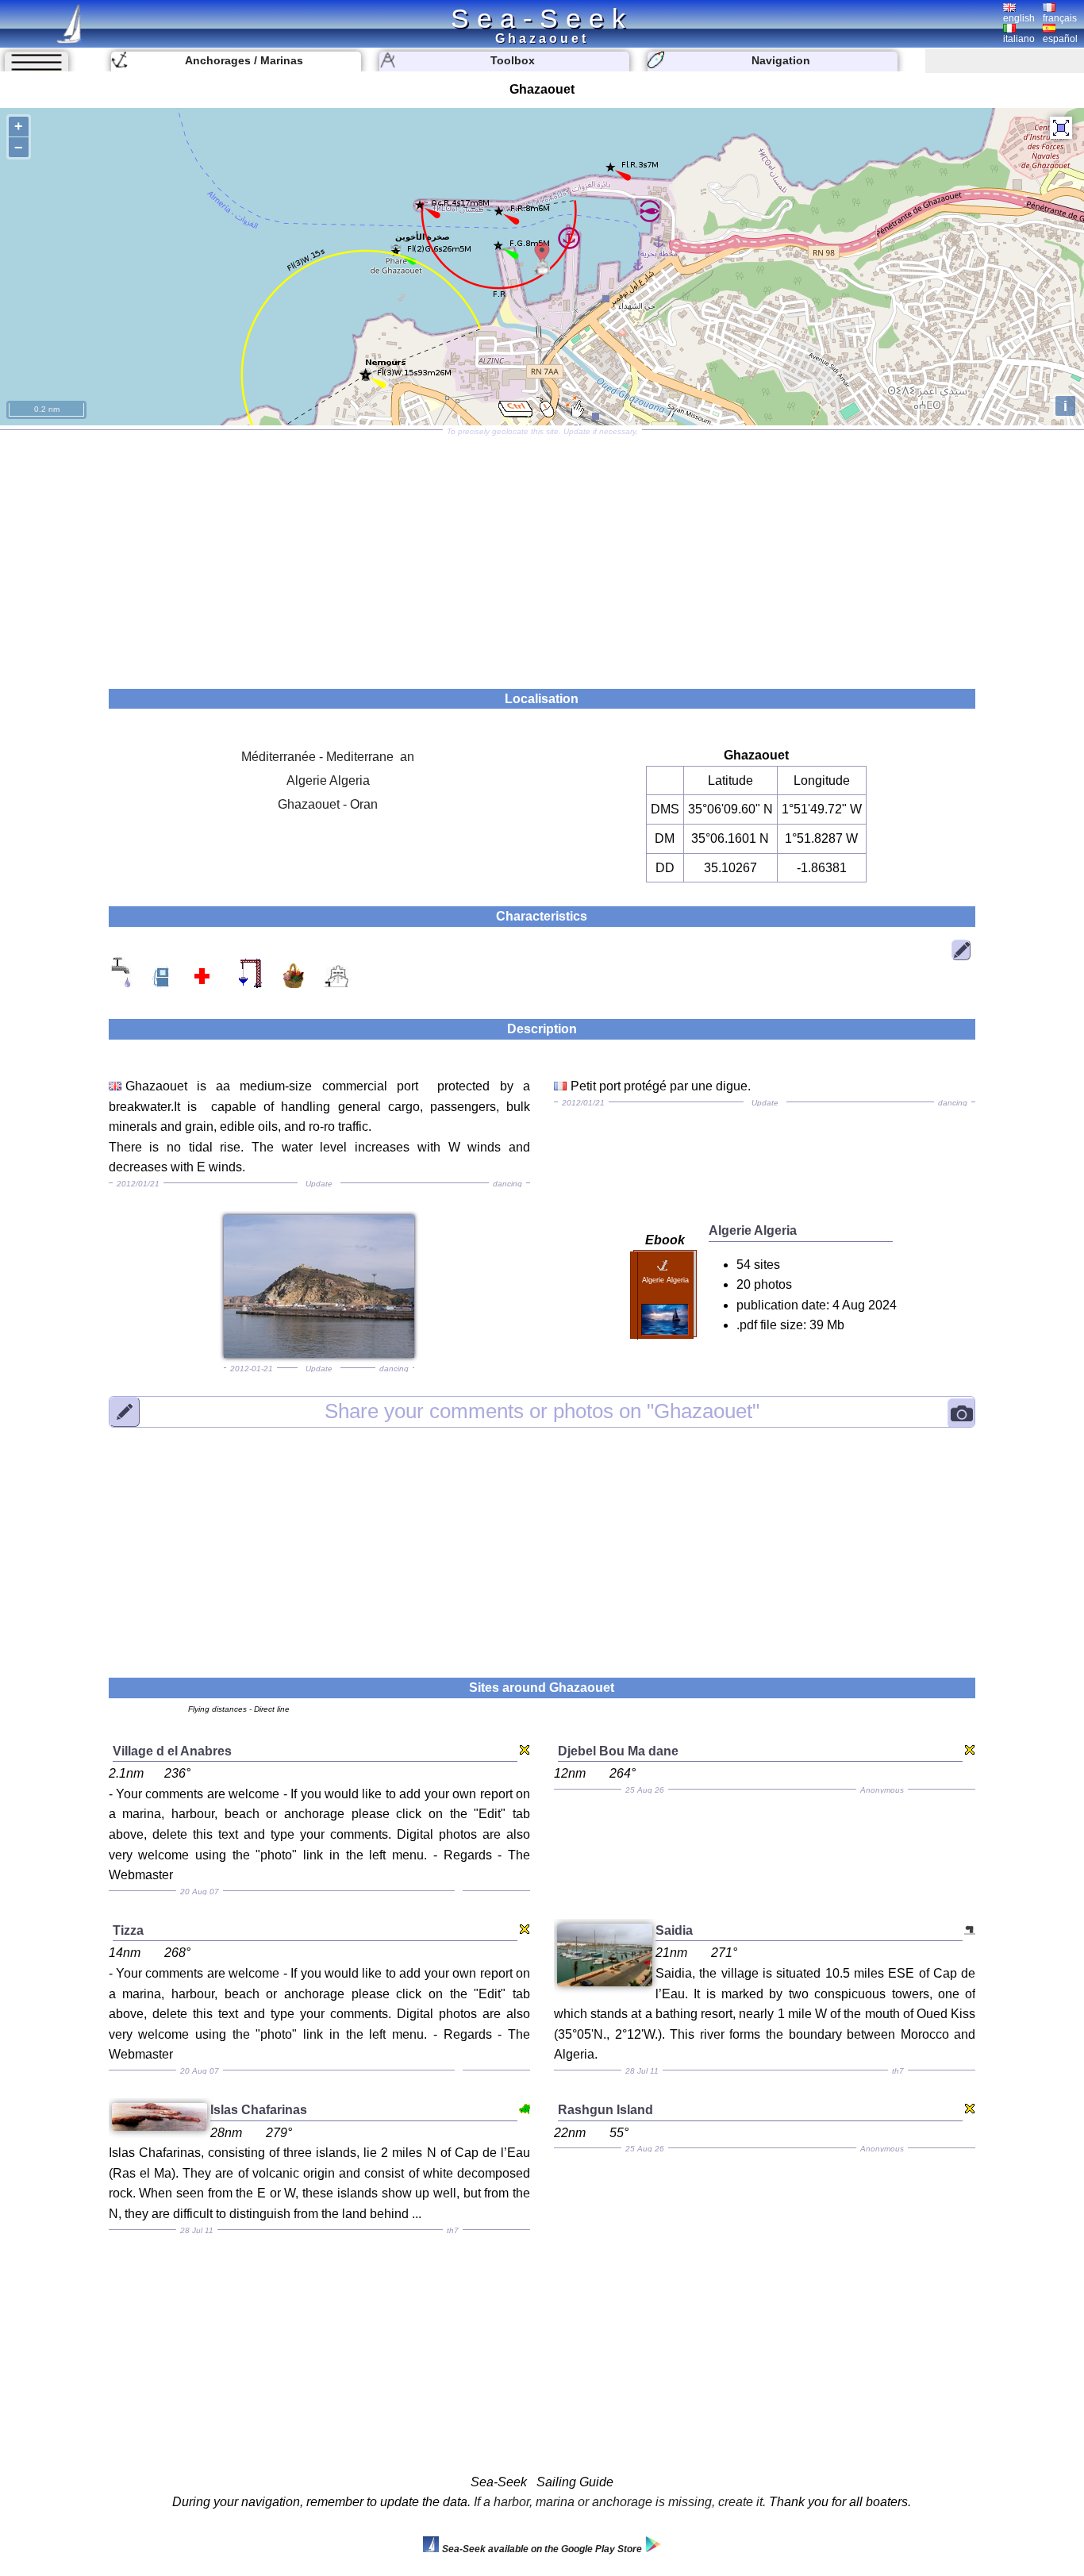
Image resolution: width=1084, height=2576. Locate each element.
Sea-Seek (542, 18)
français (1060, 18)
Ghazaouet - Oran (328, 804)
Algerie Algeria (328, 780)
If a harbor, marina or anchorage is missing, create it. (620, 2502)
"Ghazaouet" (542, 1411)
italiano (1019, 39)
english (1019, 18)
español (1060, 39)
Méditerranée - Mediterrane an (328, 757)
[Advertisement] (542, 554)
